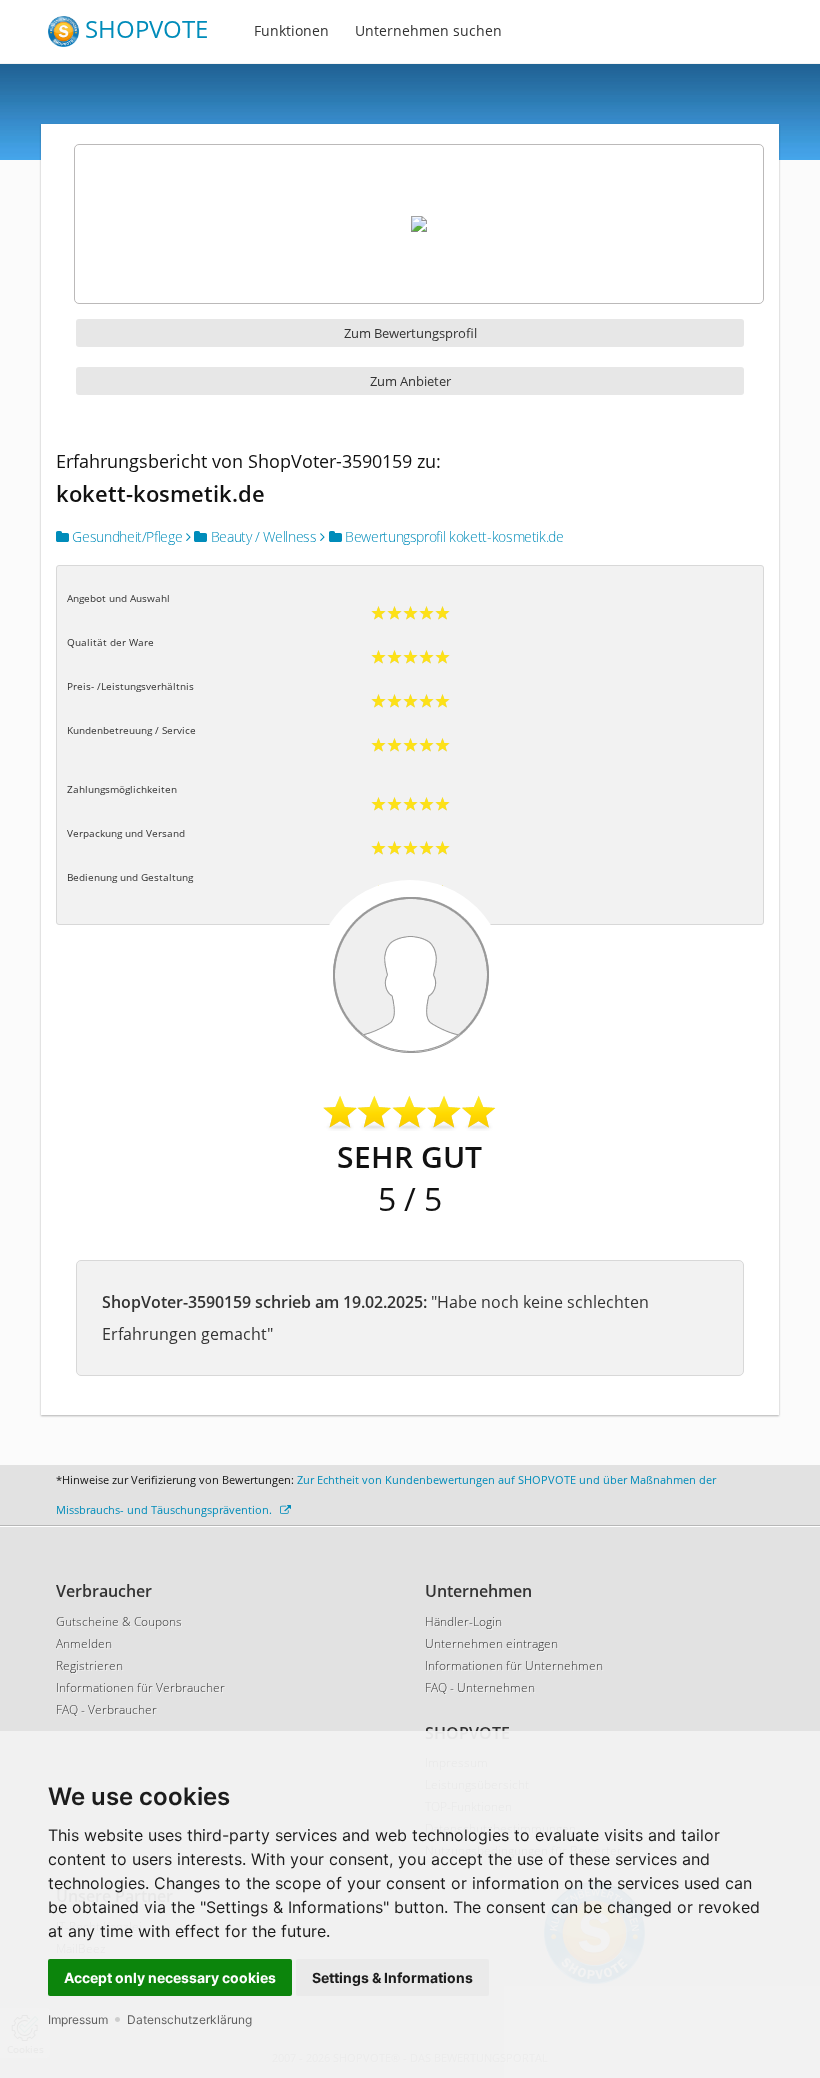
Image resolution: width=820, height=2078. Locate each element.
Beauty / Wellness (262, 536)
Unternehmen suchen (428, 30)
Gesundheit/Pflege (125, 536)
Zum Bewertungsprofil (410, 333)
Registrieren (89, 1665)
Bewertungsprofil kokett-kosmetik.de (452, 536)
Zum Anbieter (410, 381)
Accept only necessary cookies (170, 1977)
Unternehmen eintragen (491, 1643)
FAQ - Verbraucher (106, 1709)
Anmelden (84, 1643)
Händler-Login (463, 1621)
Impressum (78, 2019)
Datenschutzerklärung (189, 2019)
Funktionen (291, 30)
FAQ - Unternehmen (480, 1687)
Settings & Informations (392, 1977)
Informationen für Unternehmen (514, 1665)
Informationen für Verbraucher (140, 1687)
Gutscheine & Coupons (119, 1621)
